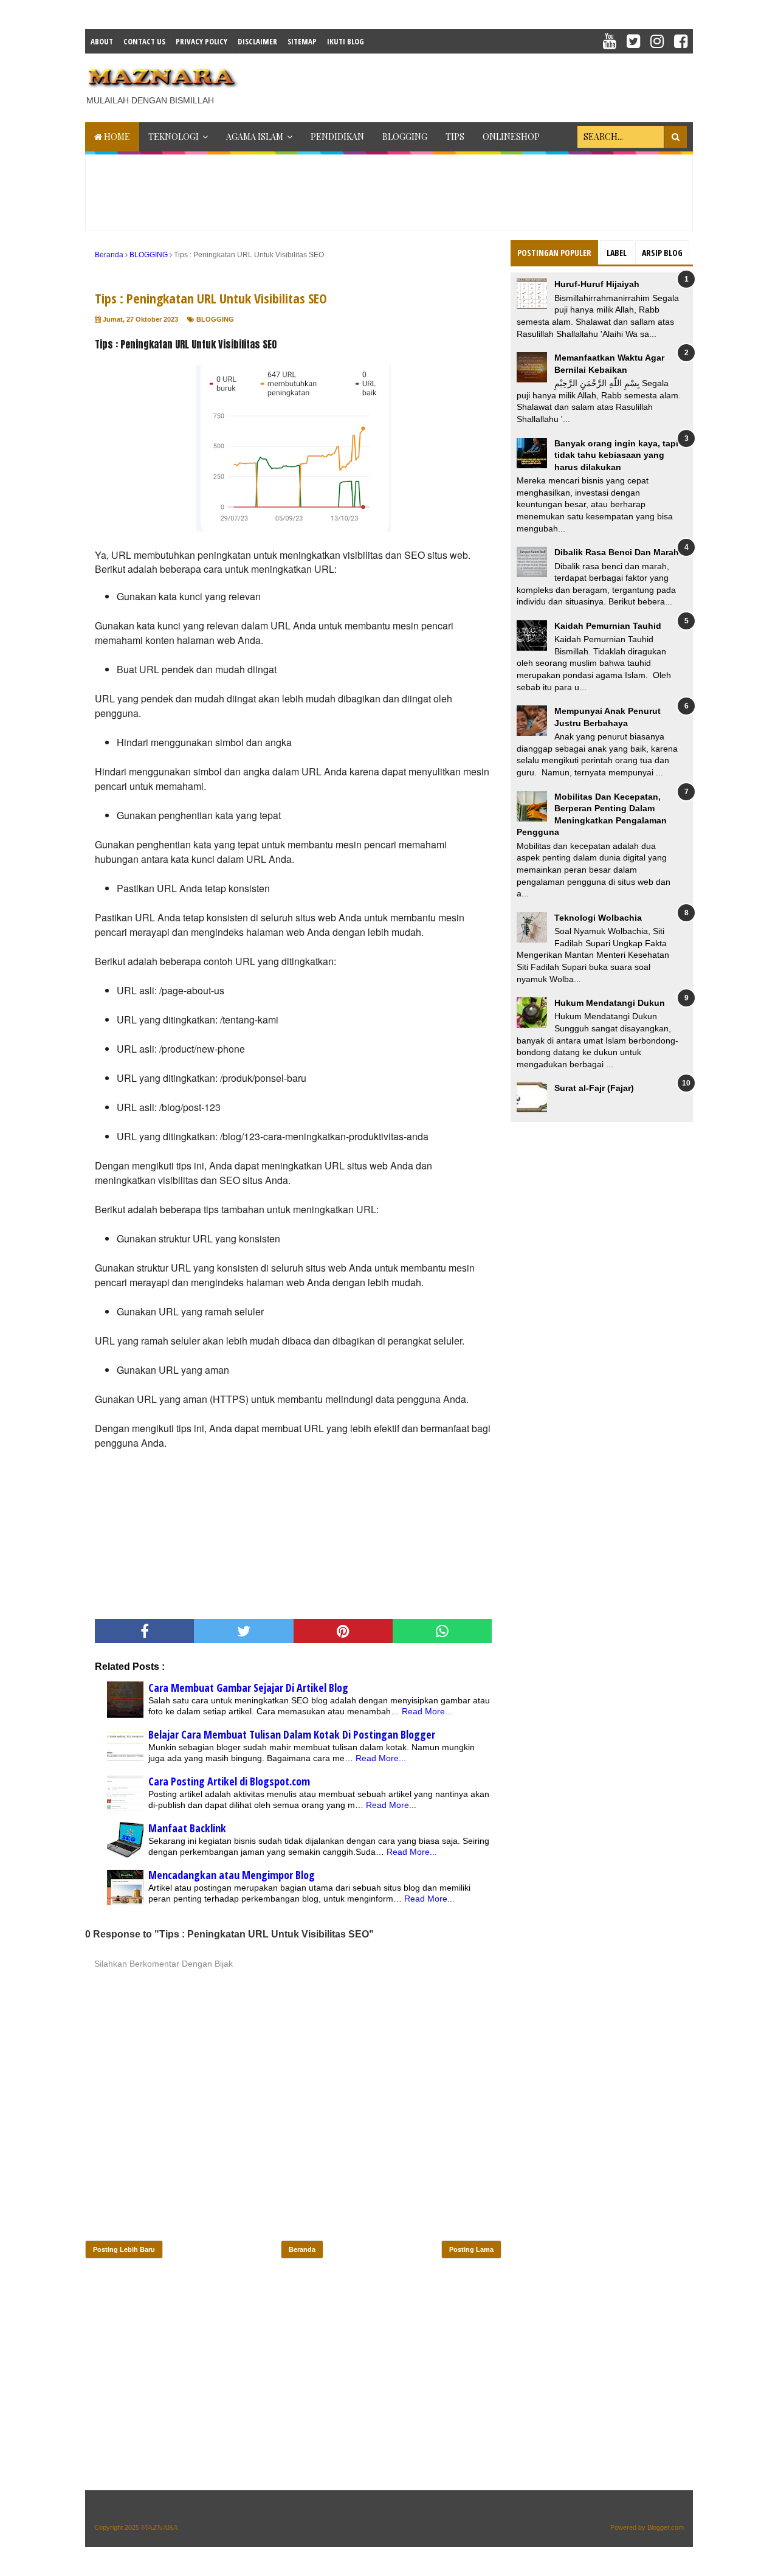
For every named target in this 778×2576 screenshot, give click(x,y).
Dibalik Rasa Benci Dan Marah (617, 552)
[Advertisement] (472, 84)
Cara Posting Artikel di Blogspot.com (229, 1781)
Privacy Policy (201, 41)
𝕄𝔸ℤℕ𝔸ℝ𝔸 (160, 2527)
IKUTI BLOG (346, 41)
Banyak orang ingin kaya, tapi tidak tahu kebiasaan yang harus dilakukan (616, 455)
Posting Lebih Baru (124, 2249)
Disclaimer (257, 41)
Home (116, 137)
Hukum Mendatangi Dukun (610, 1003)
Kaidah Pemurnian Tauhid (608, 626)
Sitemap (302, 41)
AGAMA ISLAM (255, 137)
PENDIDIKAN (337, 137)
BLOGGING (405, 137)
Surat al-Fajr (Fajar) (594, 1088)
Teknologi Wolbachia (598, 918)
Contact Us (144, 41)
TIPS (455, 137)
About (102, 41)
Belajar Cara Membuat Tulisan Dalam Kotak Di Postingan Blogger (292, 1734)
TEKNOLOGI (174, 137)
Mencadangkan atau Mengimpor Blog (232, 1875)
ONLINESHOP (511, 137)
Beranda (302, 2249)
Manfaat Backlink (187, 1828)
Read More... (427, 1711)
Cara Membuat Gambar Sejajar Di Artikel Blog (248, 1688)
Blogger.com (666, 2527)
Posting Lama (471, 2249)
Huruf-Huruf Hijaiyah (597, 284)
